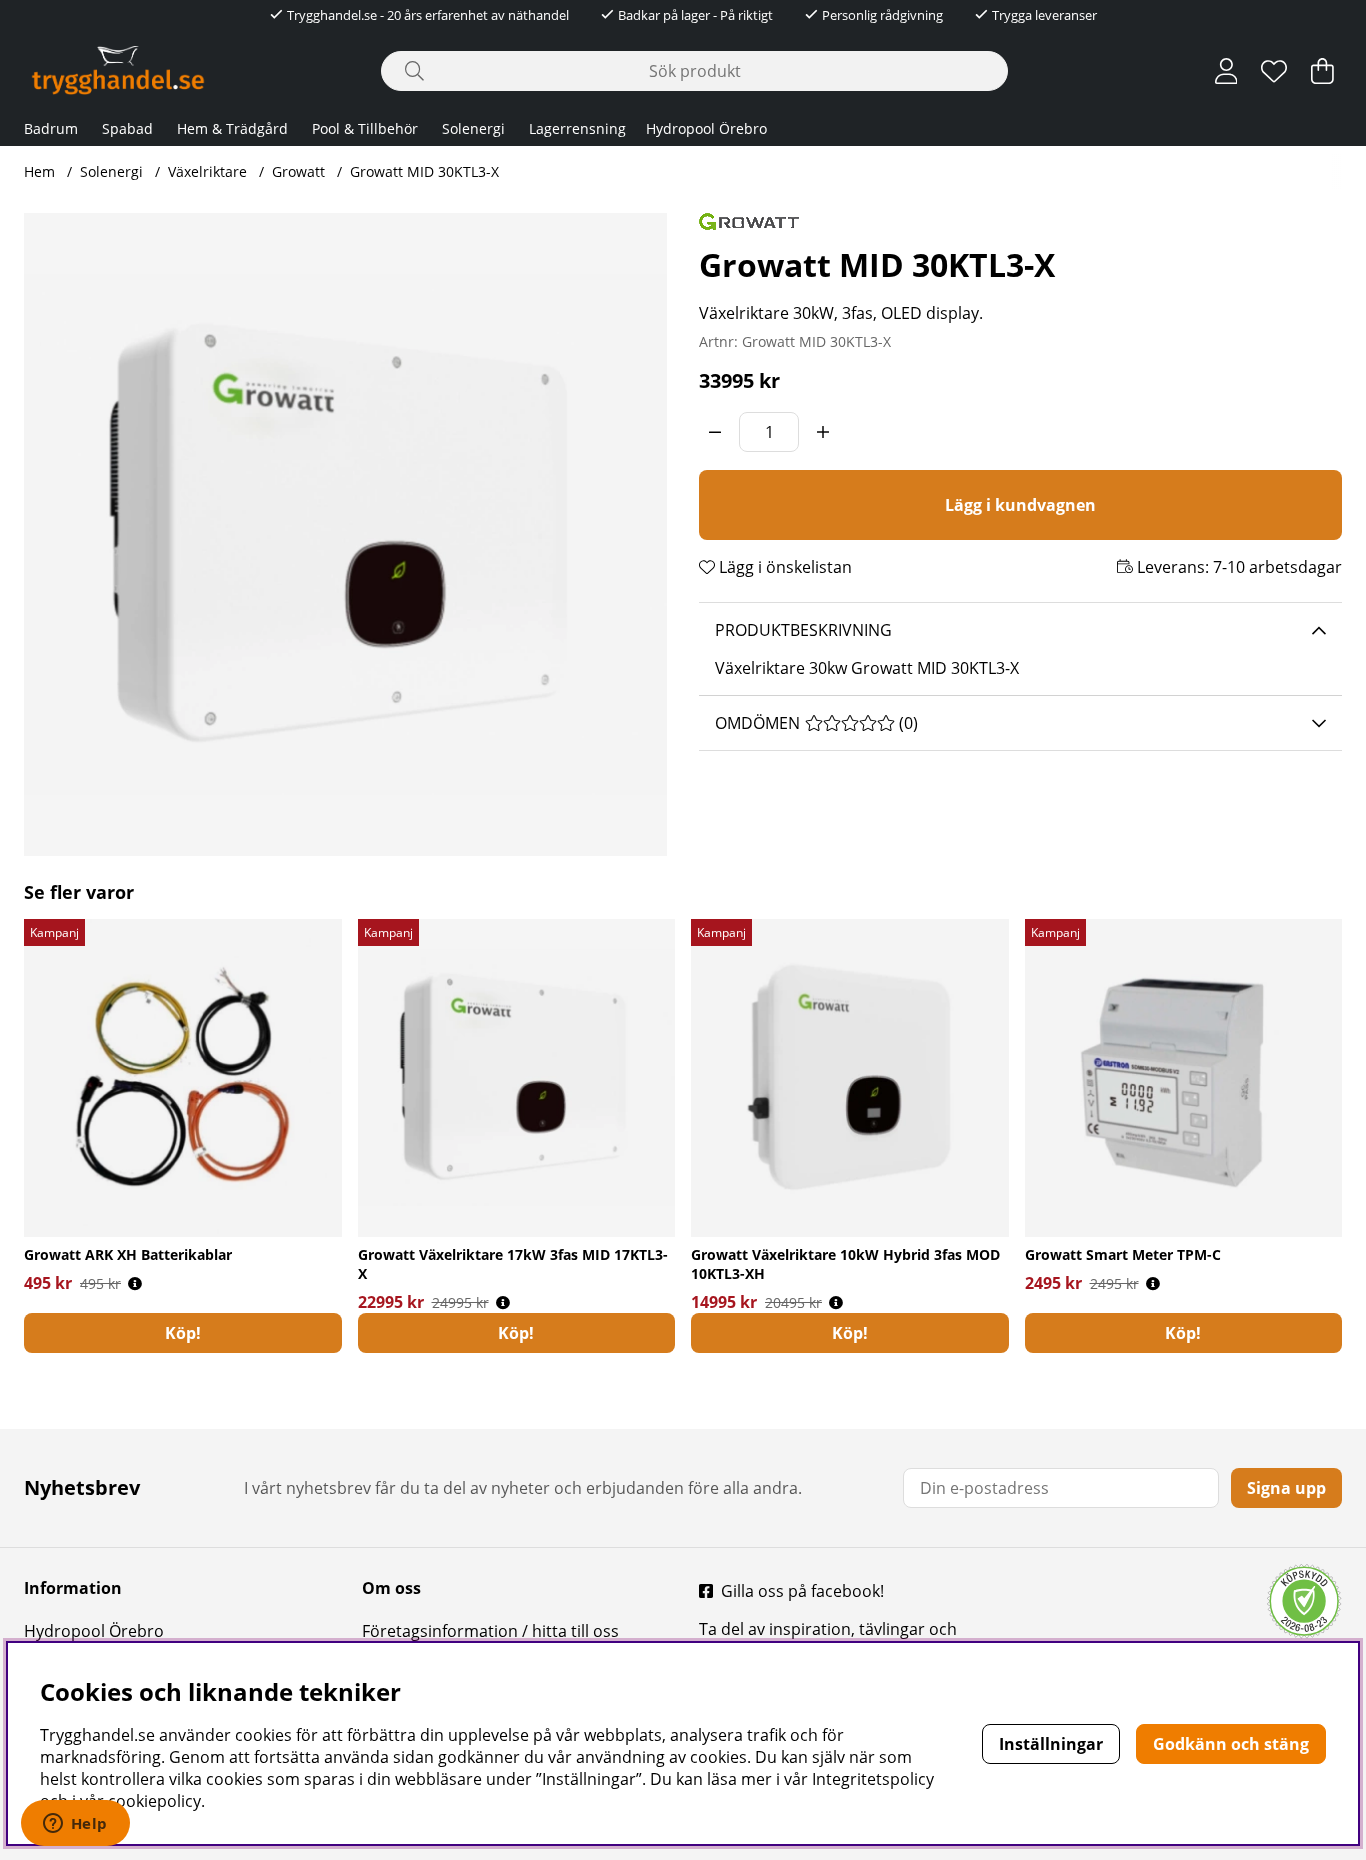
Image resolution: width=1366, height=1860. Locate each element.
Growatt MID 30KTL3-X (424, 171)
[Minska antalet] (715, 432)
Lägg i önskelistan (783, 567)
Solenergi (473, 128)
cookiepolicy (154, 1801)
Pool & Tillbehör (365, 128)
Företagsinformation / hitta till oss (490, 1631)
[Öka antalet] (823, 432)
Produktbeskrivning (803, 630)
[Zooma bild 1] (345, 534)
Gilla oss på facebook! (802, 1591)
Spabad (127, 128)
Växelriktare (207, 171)
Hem (39, 171)
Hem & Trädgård (232, 128)
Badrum (51, 128)
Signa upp (1286, 1488)
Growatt (298, 171)
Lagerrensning (577, 128)
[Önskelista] (1274, 71)
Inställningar (1051, 1744)
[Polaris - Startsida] (118, 70)
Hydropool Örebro (706, 128)
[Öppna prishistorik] (135, 1283)
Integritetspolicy (873, 1779)
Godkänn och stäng (1231, 1744)
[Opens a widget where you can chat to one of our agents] (75, 1825)
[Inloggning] (1226, 71)
